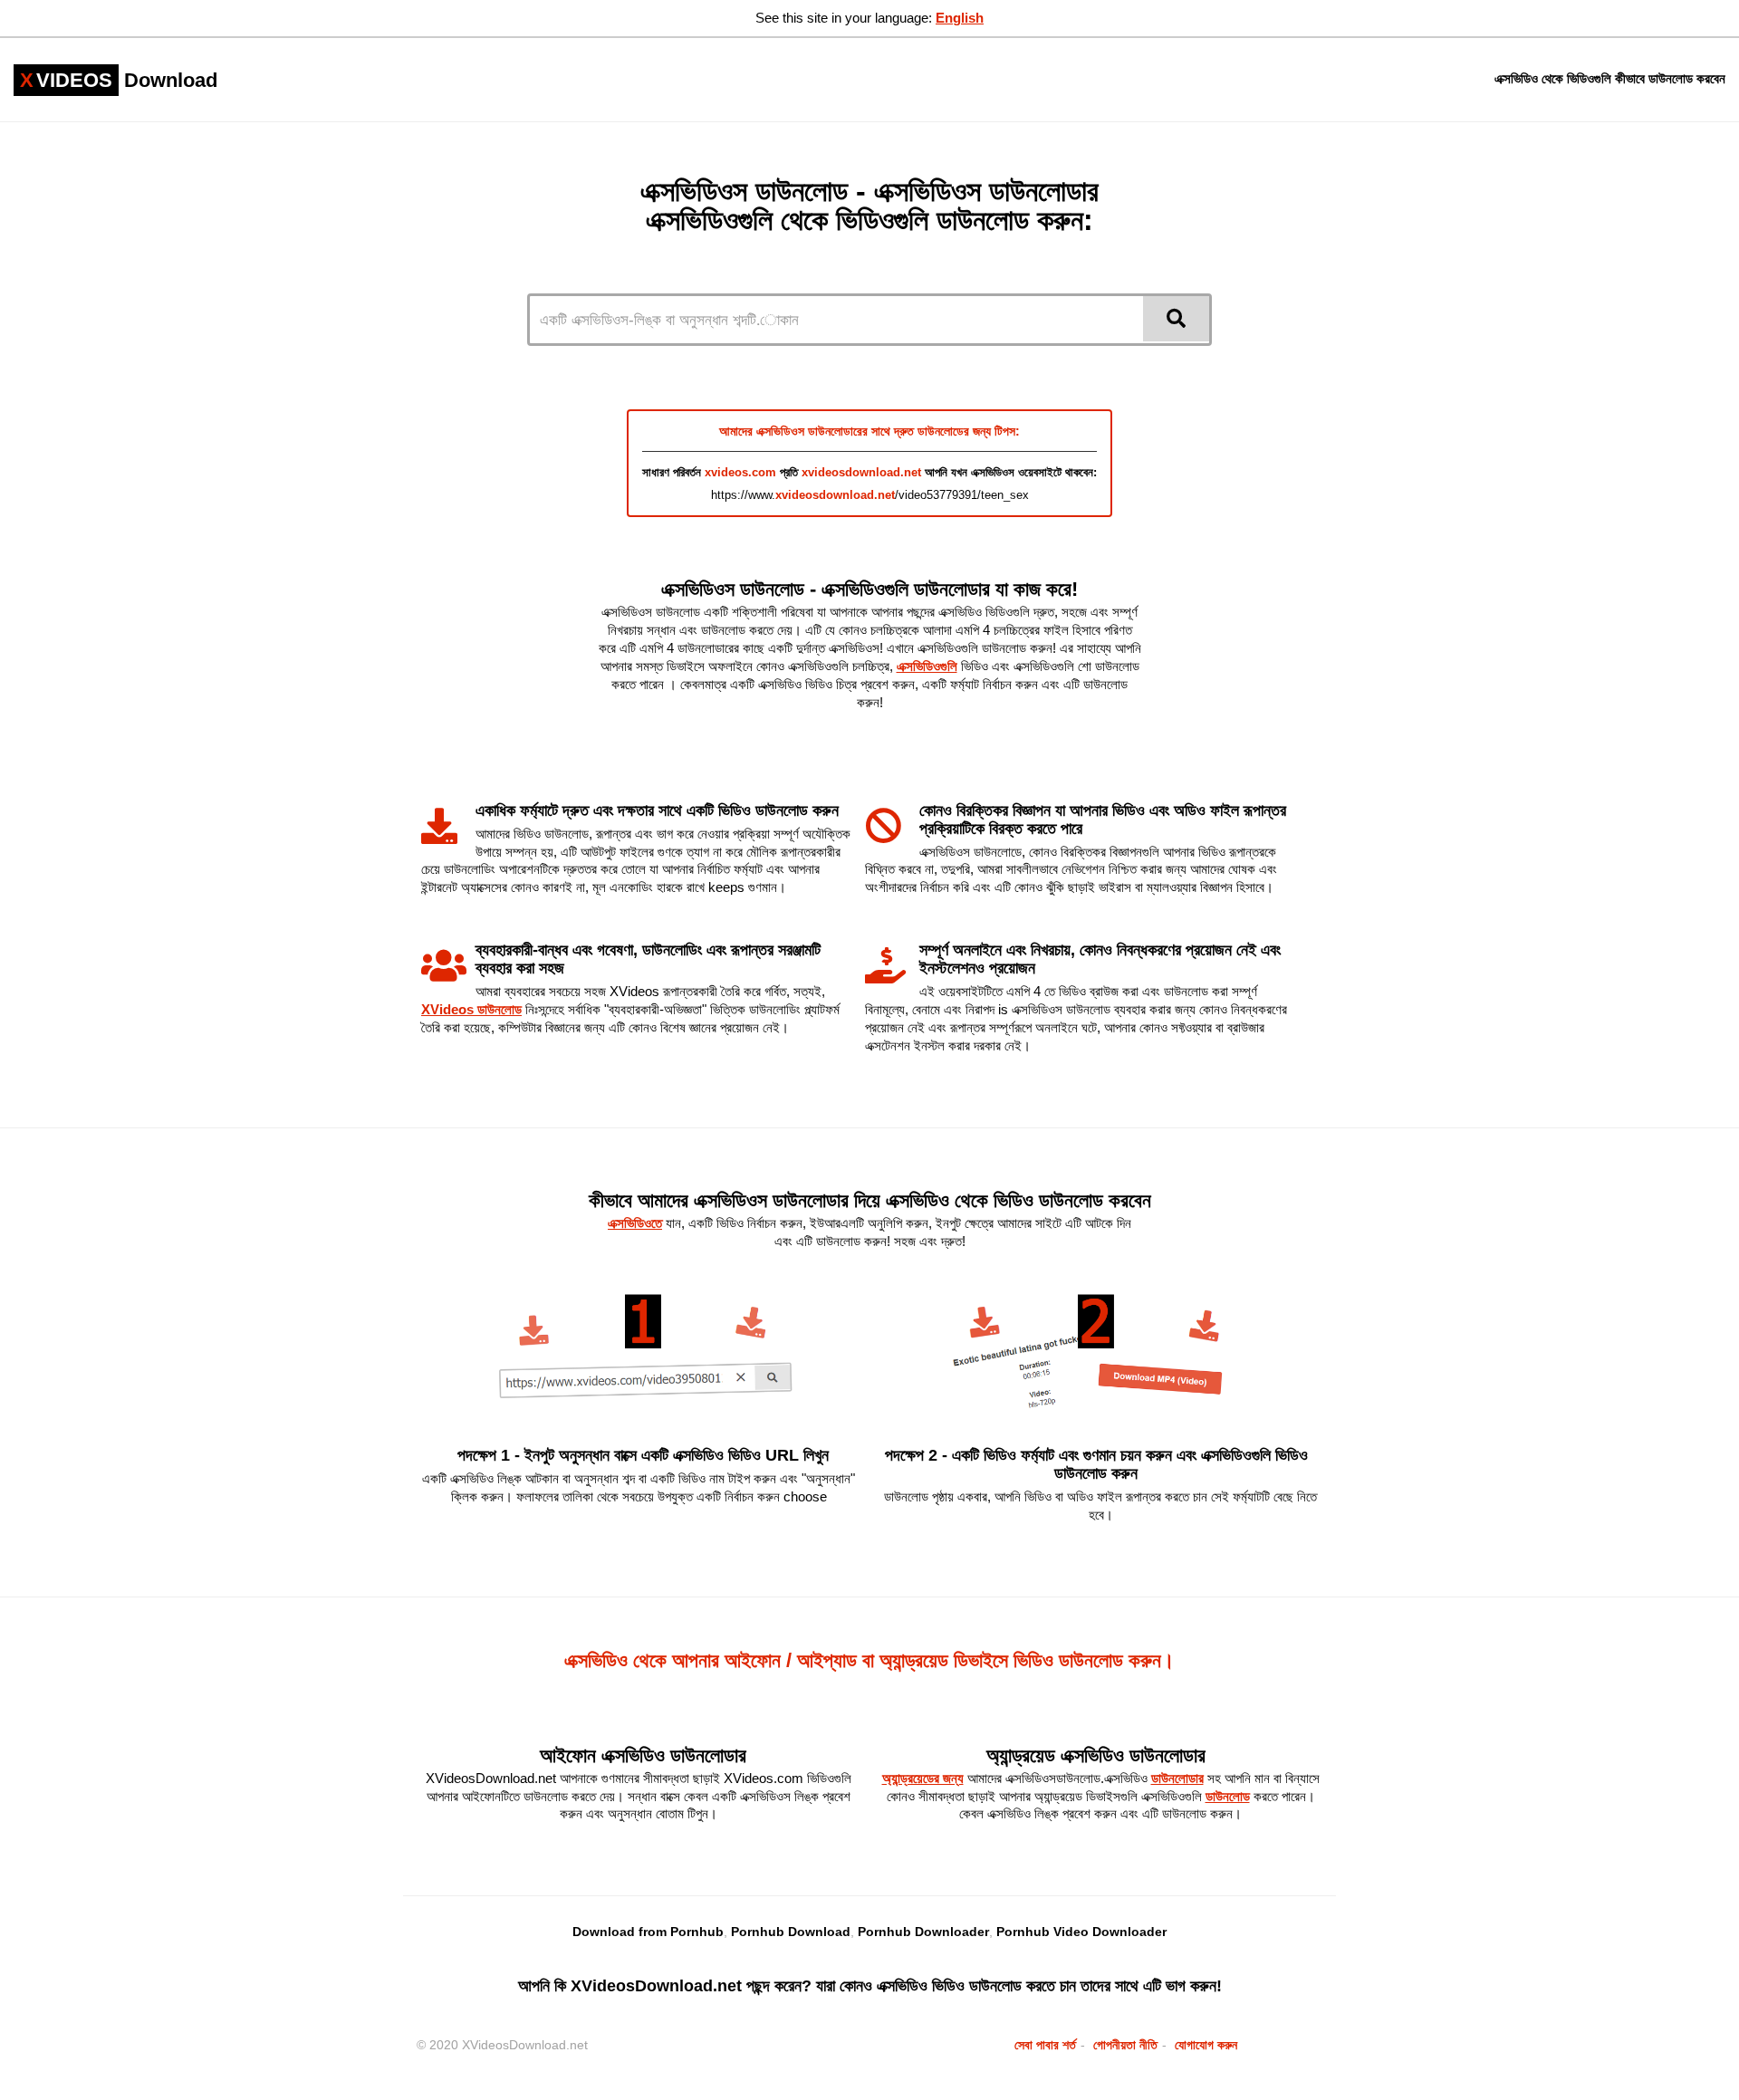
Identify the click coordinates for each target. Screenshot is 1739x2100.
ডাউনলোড (1228, 1796)
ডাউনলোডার (1177, 1778)
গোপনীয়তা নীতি (1125, 2045)
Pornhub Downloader (923, 1932)
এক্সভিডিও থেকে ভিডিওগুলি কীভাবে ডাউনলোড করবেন (1610, 78)
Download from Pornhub (648, 1932)
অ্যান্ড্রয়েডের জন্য (923, 1778)
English (960, 18)
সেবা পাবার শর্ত (1045, 2045)
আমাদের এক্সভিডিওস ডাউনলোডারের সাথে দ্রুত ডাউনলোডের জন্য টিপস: (869, 431)
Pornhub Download (791, 1932)
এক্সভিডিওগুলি (927, 666)
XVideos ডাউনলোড (471, 1009)
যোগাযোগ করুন (1206, 2045)
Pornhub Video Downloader (1081, 1932)
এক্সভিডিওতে (635, 1223)
